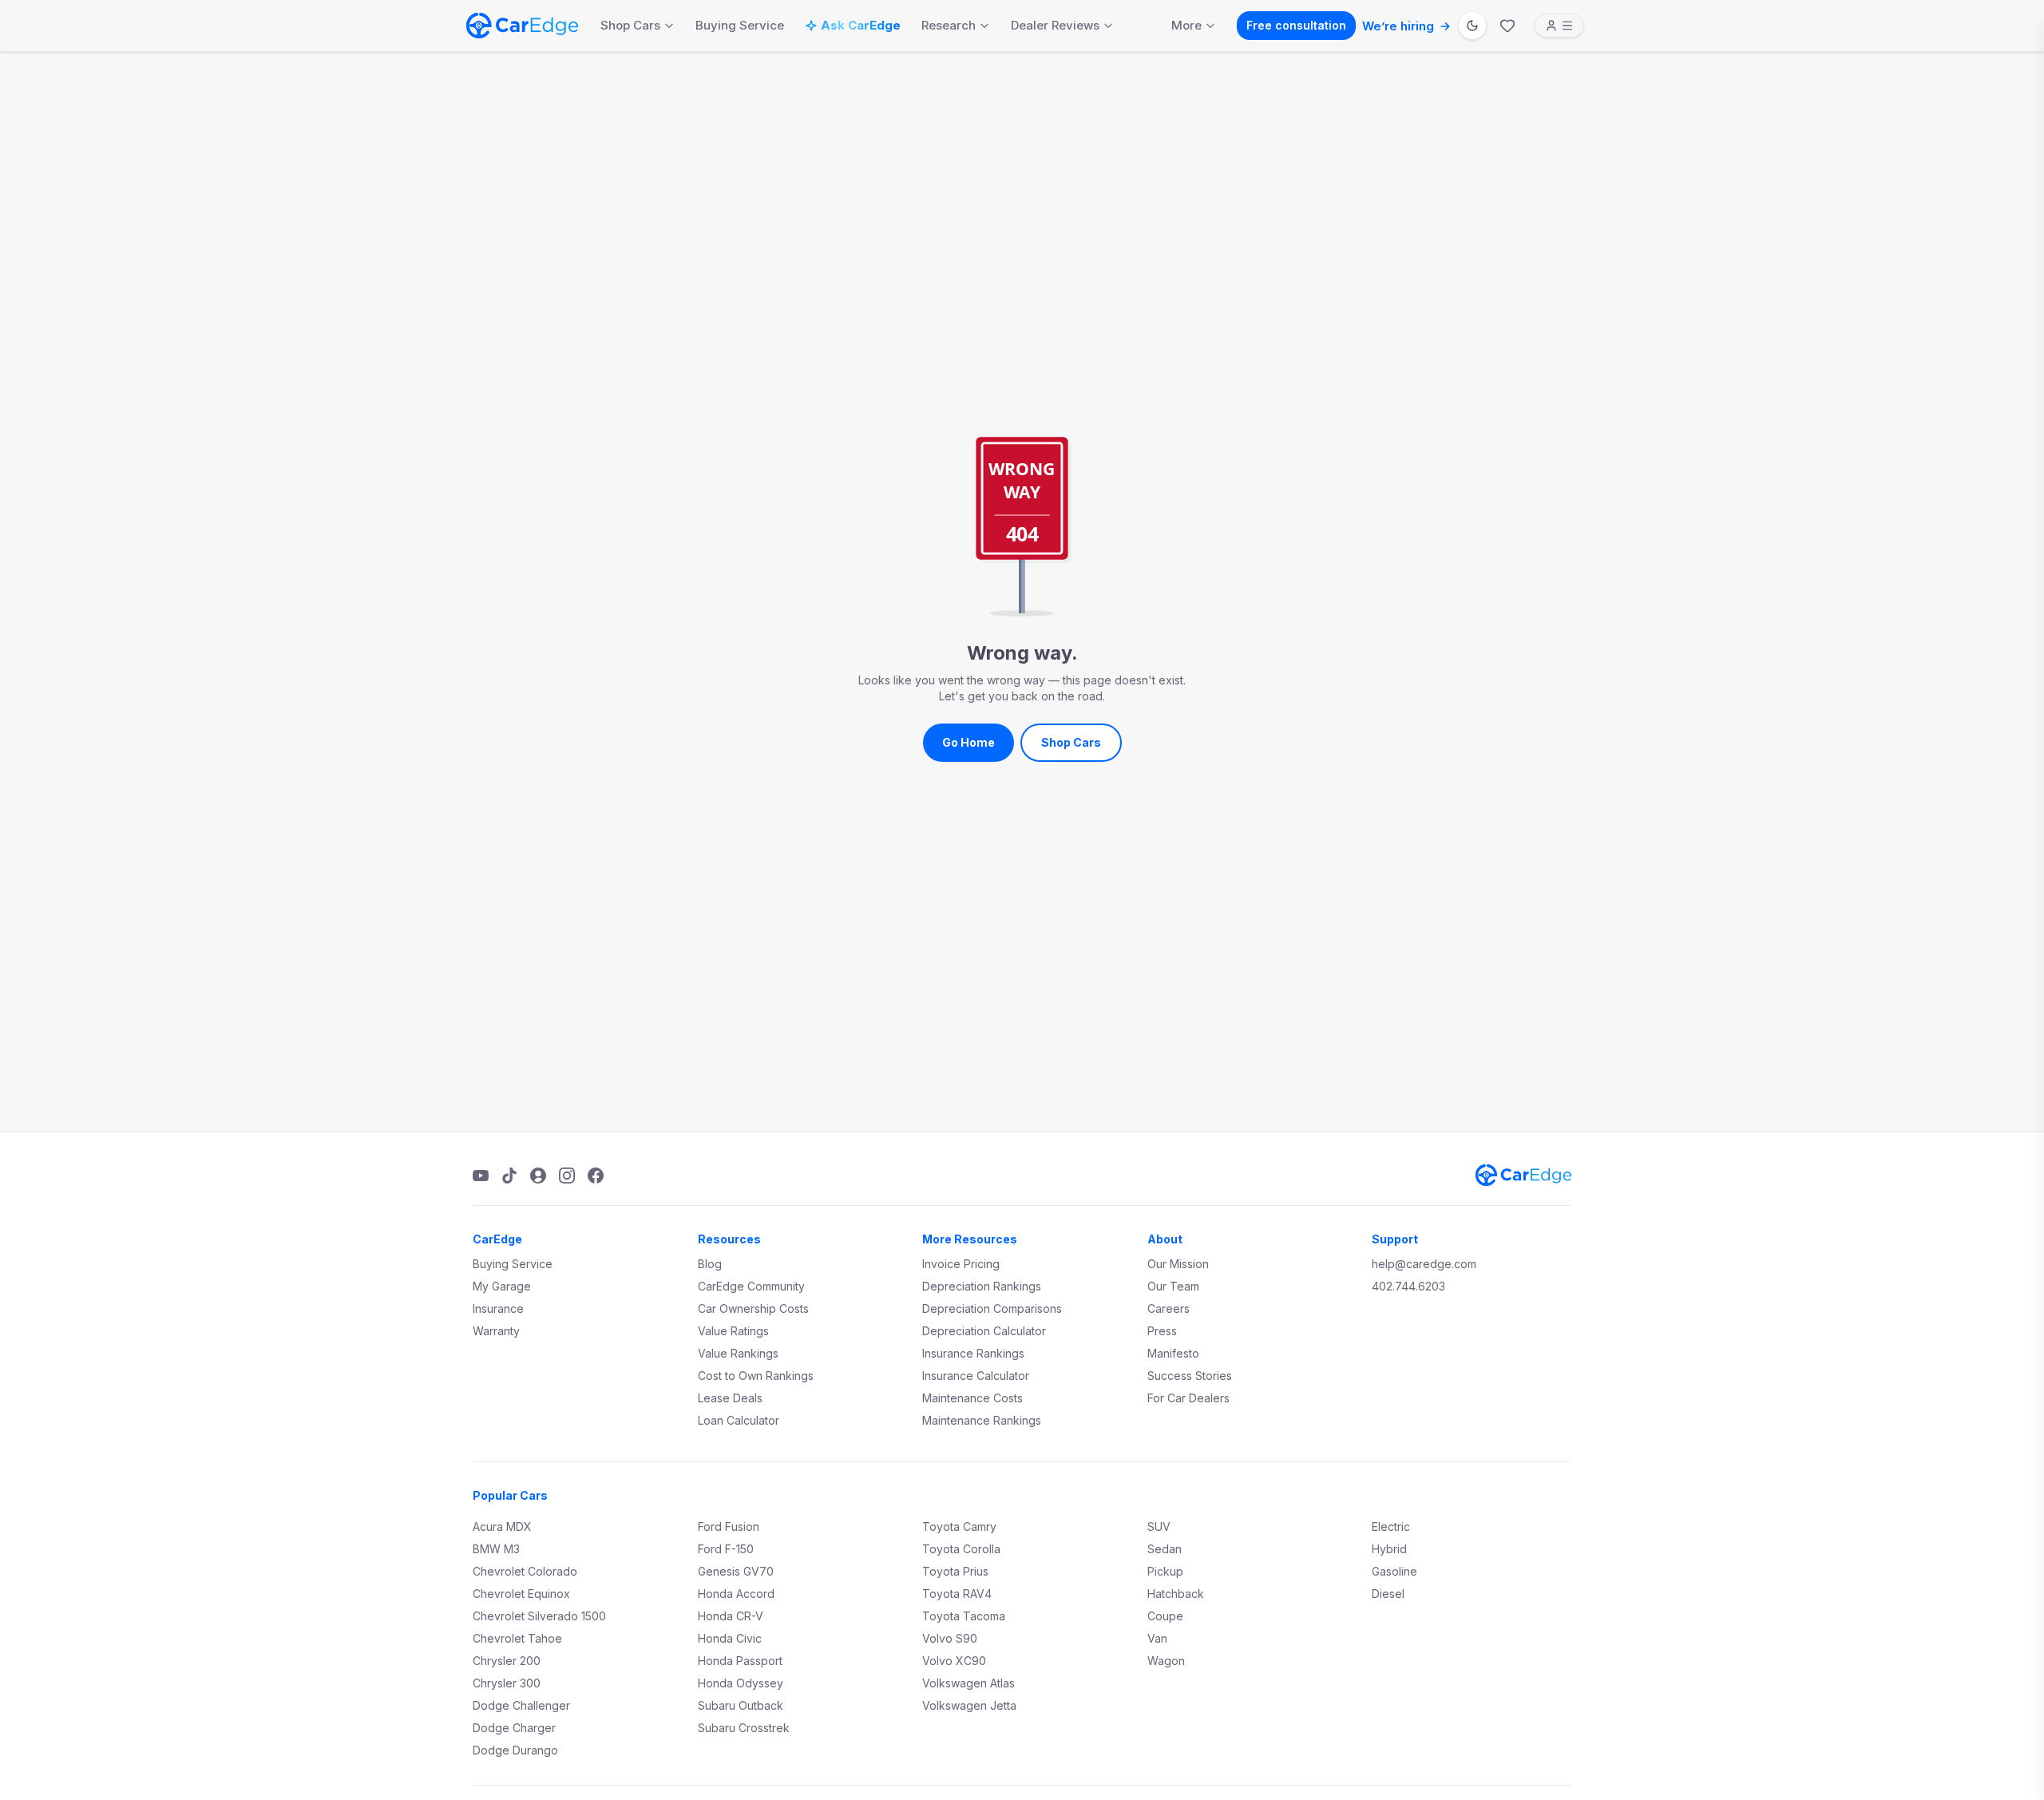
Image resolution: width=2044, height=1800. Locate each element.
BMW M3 (496, 1549)
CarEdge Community (751, 1286)
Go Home (969, 742)
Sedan (1165, 1549)
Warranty (496, 1331)
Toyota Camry (959, 1526)
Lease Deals (730, 1398)
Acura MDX (502, 1526)
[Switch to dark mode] (1472, 26)
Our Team (1173, 1286)
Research (949, 25)
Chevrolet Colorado (525, 1571)
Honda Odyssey (741, 1683)
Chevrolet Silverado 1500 (539, 1616)
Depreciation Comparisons (992, 1308)
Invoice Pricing (961, 1264)
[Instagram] (567, 1176)
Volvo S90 (950, 1638)
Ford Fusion (729, 1526)
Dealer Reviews (1055, 25)
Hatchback (1176, 1594)
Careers (1169, 1308)
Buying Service (740, 25)
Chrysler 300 (507, 1683)
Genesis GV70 (736, 1571)
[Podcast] (538, 1176)
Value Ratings (733, 1331)
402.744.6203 (1408, 1286)
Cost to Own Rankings (756, 1376)
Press (1162, 1331)
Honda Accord (736, 1594)
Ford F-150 (726, 1549)
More (1186, 25)
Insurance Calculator (976, 1376)
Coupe (1165, 1616)
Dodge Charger (514, 1728)
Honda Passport (740, 1661)
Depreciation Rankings (982, 1286)
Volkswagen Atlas (969, 1683)
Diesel (1388, 1594)
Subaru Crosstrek (744, 1728)
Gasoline (1394, 1571)
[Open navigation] (1559, 26)
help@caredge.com (1424, 1264)
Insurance (498, 1308)
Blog (710, 1264)
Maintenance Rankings (982, 1420)
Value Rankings (738, 1353)
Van (1157, 1638)
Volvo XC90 (954, 1661)
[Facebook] (596, 1176)
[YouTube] (481, 1176)
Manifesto (1173, 1353)
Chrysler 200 (507, 1661)
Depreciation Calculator (984, 1331)
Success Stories (1190, 1376)
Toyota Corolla (961, 1549)
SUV (1159, 1526)
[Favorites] (1507, 26)
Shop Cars (630, 25)
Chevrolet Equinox (521, 1594)
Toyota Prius (955, 1571)
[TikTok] (509, 1176)
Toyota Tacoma (964, 1616)
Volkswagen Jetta (969, 1705)
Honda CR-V (731, 1616)
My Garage (502, 1286)
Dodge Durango (515, 1750)
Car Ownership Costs (753, 1308)
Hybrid (1389, 1549)
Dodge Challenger (521, 1705)
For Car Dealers (1188, 1398)
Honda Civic (730, 1638)
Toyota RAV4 (957, 1594)
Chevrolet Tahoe (517, 1638)
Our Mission (1178, 1264)
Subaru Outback (741, 1705)
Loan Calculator (739, 1420)
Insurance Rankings (973, 1353)
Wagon (1166, 1661)
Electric (1391, 1526)
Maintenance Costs (972, 1398)
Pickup (1165, 1571)
